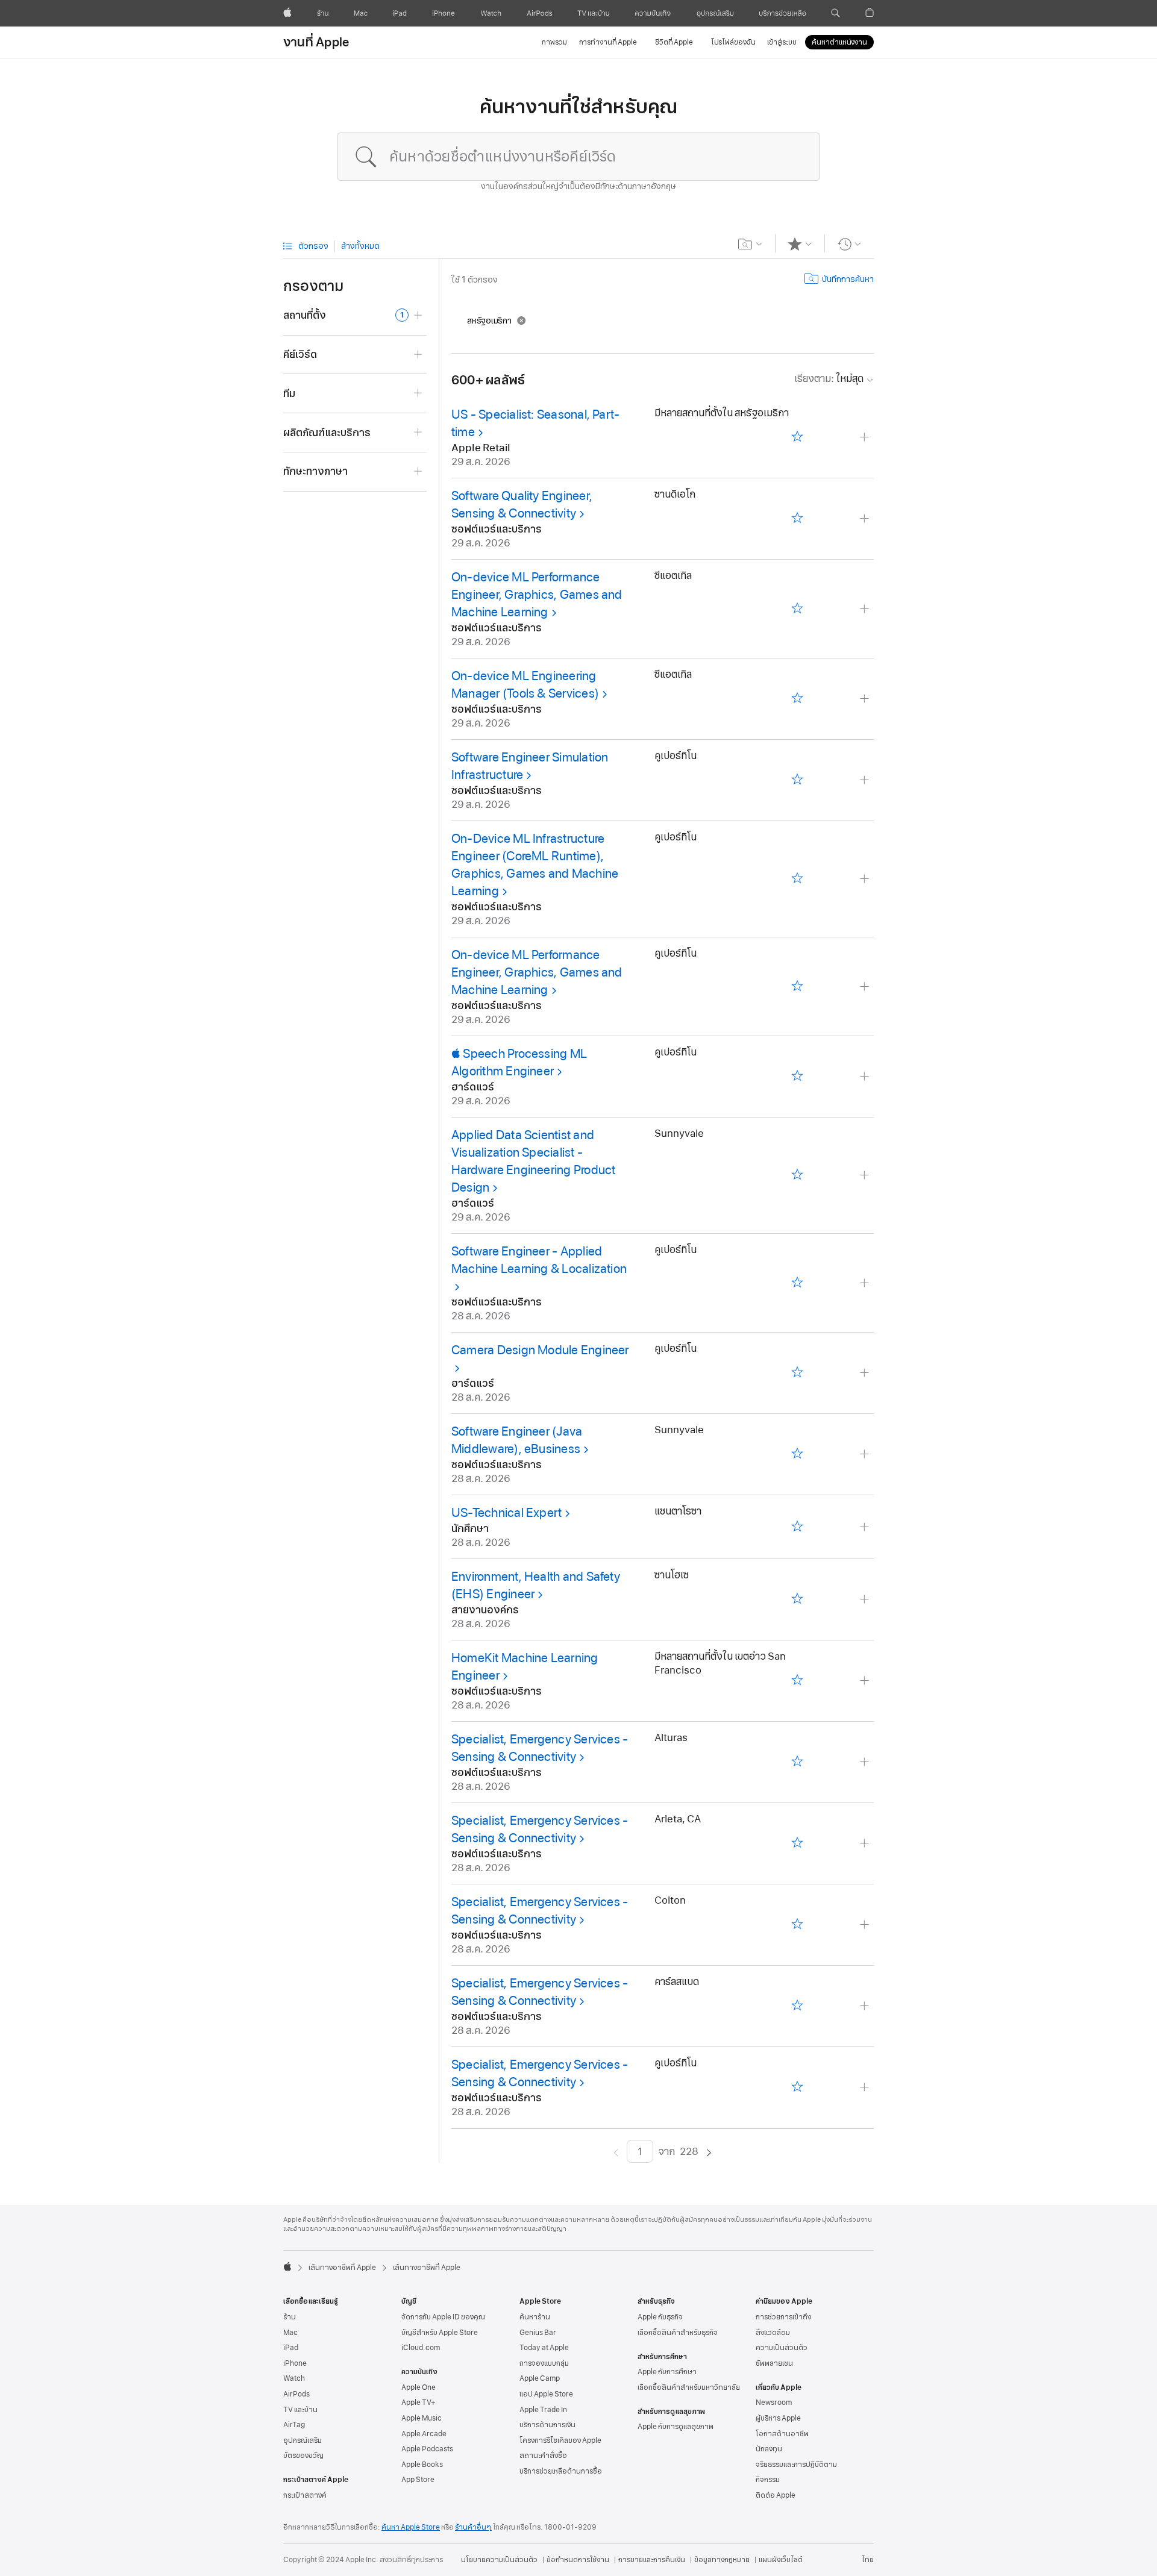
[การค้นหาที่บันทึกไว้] (751, 244)
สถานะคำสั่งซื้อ (543, 2456)
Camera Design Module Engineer (540, 1350)
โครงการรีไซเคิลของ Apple (560, 2440)
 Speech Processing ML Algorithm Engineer (519, 1062)
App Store (418, 2480)
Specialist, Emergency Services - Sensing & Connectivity (540, 1748)
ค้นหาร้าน (535, 2317)
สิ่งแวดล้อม (773, 2333)
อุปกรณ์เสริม (303, 2440)
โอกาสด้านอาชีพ (782, 2434)
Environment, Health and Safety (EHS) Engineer (536, 1585)
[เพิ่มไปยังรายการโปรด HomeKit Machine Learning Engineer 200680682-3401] (797, 1681)
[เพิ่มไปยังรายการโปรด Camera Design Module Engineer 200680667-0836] (797, 1373)
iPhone (295, 2363)
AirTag (294, 2425)
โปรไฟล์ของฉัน (733, 42)
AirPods (296, 2394)
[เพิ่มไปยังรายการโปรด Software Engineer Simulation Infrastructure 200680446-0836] (797, 780)
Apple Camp (540, 2378)
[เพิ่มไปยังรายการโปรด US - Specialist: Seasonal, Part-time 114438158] (797, 438)
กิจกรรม (768, 2480)
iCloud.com (421, 2348)
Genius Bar (538, 2333)
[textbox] (578, 157)
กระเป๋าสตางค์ (305, 2495)
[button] (836, 13)
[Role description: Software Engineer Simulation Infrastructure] (866, 780)
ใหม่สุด (829, 379)
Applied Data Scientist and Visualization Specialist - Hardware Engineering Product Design (533, 1161)
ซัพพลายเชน (774, 2363)
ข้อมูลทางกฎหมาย (722, 2560)
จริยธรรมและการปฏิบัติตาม (796, 2465)
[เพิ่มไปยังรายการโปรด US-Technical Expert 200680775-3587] (797, 1527)
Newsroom (774, 2402)
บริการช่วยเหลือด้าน (561, 2471)
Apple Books (422, 2465)
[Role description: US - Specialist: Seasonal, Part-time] (866, 438)
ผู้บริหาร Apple (778, 2418)
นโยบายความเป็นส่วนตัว (499, 2560)
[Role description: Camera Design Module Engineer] (866, 1373)
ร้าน (290, 2317)
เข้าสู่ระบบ (782, 42)
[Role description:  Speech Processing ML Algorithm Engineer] (866, 1077)
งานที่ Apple (316, 42)
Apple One (419, 2387)
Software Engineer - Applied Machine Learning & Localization (539, 1260)
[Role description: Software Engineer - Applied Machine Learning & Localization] (866, 1283)
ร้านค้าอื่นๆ (473, 2527)
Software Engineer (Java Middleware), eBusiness (517, 1440)
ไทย (868, 2560)
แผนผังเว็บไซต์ (781, 2560)
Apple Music (422, 2418)
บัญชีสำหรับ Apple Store (440, 2333)
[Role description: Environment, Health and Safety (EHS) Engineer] (866, 1600)
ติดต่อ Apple (776, 2495)
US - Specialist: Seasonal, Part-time (535, 423)
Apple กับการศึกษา (667, 2372)
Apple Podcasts (427, 2449)
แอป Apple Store (546, 2394)
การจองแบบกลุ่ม (544, 2363)
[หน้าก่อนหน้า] (616, 2152)
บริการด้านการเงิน (547, 2425)
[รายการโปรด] (800, 244)
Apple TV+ (419, 2402)
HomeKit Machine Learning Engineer (525, 1667)
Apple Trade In (543, 2410)
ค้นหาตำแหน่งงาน (839, 42)
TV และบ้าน (300, 2410)
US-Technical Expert (506, 1513)
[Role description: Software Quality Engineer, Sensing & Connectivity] (866, 519)
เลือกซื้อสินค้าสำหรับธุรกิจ (678, 2333)
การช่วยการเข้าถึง (783, 2317)
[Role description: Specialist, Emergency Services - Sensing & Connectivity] (866, 1762)
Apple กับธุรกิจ (660, 2317)
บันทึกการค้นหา (848, 279)
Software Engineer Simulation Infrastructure (530, 766)
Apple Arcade (424, 2434)
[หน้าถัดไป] (709, 2152)
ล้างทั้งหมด (360, 246)
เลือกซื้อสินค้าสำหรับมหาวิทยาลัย (689, 2387)
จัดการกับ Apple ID (443, 2317)
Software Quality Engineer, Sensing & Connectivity (522, 505)
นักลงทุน (769, 2449)
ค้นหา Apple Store (411, 2527)
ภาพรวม (554, 42)
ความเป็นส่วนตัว (782, 2348)
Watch (294, 2378)
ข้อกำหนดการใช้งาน (578, 2560)
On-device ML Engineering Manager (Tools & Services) (525, 685)
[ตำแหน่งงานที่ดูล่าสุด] (849, 244)
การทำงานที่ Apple (608, 42)
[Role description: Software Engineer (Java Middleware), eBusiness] (866, 1455)
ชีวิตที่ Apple (674, 42)
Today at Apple (544, 2348)
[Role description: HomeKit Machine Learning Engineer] (866, 1681)
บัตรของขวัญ (303, 2456)
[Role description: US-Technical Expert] (866, 1527)
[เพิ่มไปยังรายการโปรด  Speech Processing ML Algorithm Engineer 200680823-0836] (797, 1077)
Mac (290, 2333)
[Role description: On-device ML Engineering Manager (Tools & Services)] (866, 699)
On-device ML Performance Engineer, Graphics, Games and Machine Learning (537, 595)
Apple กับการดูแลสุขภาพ (676, 2427)
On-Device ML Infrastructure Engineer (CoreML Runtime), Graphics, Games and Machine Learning (535, 865)
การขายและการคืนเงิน (652, 2560)
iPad (291, 2348)
